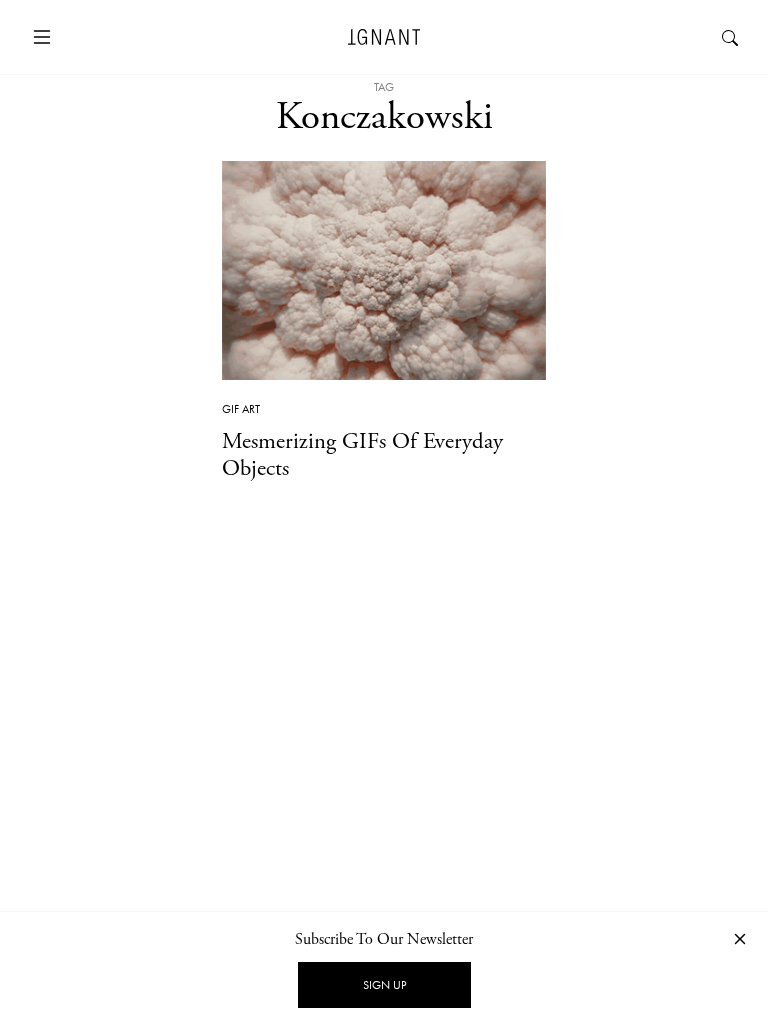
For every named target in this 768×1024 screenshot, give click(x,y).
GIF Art (241, 409)
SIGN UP (384, 985)
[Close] (740, 938)
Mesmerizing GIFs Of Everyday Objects (362, 455)
